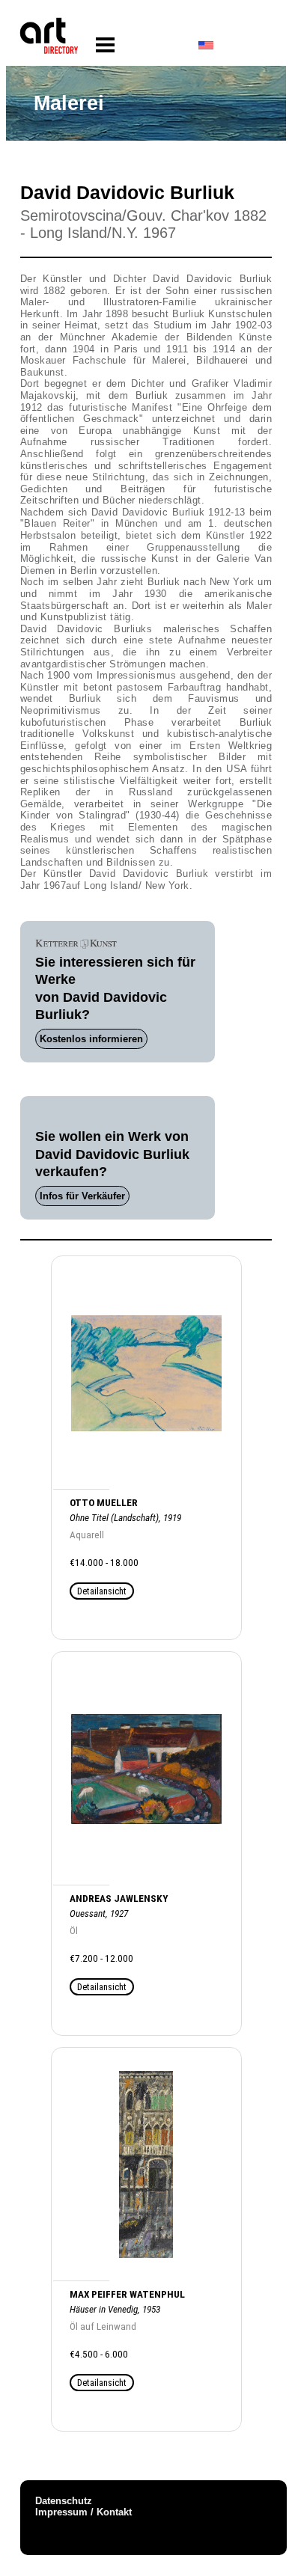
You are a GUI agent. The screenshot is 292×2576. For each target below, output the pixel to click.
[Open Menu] (105, 45)
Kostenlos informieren (91, 1039)
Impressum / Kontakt (83, 2512)
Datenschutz (64, 2501)
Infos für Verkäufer (82, 1196)
